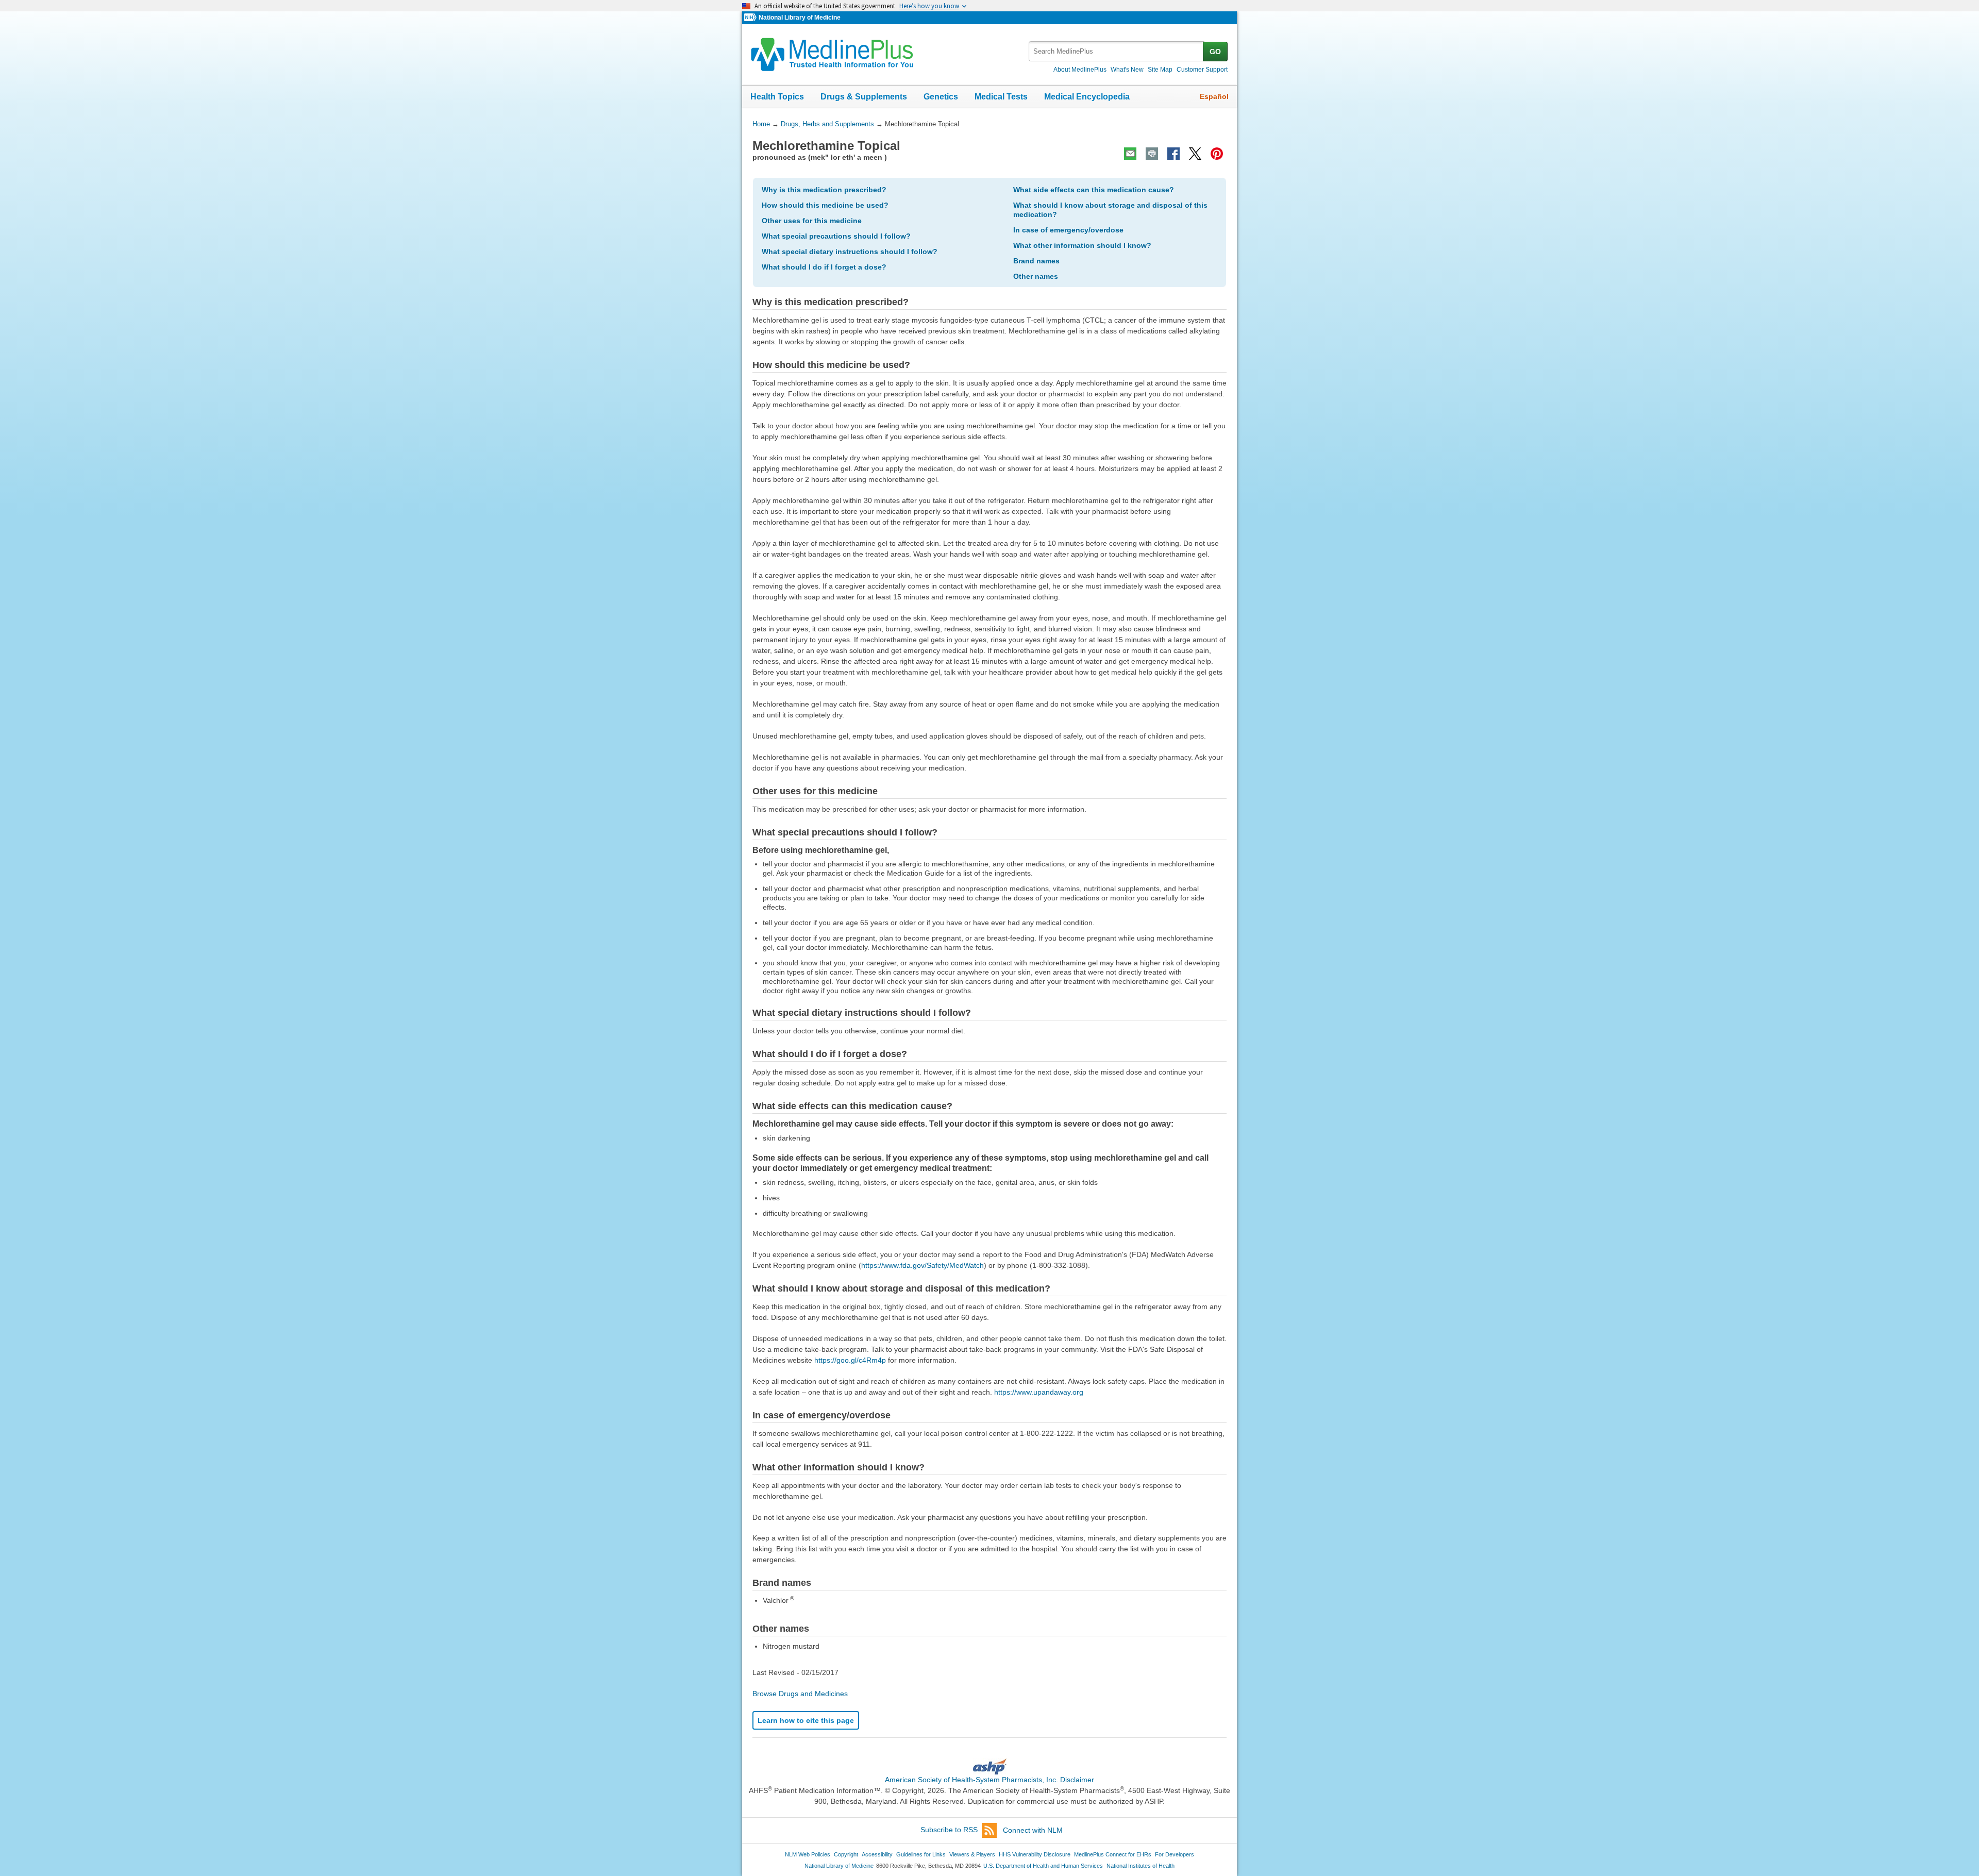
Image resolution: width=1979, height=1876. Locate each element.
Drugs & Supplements (864, 97)
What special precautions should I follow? (836, 236)
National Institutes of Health (1141, 1866)
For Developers (1175, 1854)
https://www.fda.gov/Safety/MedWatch (923, 1265)
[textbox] (1117, 51)
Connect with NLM (1033, 1830)
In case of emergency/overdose (1068, 230)
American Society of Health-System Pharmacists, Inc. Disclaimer (989, 1780)
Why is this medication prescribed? (824, 190)
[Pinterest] (1217, 154)
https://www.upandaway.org (1039, 1392)
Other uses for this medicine (812, 221)
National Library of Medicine (800, 18)
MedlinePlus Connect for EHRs (1113, 1854)
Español (1214, 96)
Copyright (846, 1854)
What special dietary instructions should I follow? (850, 252)
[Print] (1152, 154)
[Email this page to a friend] (1130, 154)
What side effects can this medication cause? (1094, 190)
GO (1215, 52)
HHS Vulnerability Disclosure (1035, 1854)
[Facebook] (1173, 154)
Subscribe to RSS (949, 1830)
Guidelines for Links (921, 1854)
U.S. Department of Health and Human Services (1043, 1866)
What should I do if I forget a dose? (824, 267)
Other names (1036, 276)
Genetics (941, 97)
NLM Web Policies (808, 1854)
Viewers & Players (972, 1854)
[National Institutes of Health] (751, 18)
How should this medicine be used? (825, 205)
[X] (1195, 154)
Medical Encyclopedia (1087, 97)
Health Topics (777, 97)
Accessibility (877, 1854)
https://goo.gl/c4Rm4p (850, 1360)
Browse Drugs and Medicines (800, 1694)
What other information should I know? (1082, 245)
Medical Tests (1001, 97)
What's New (1127, 70)
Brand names (1036, 261)
